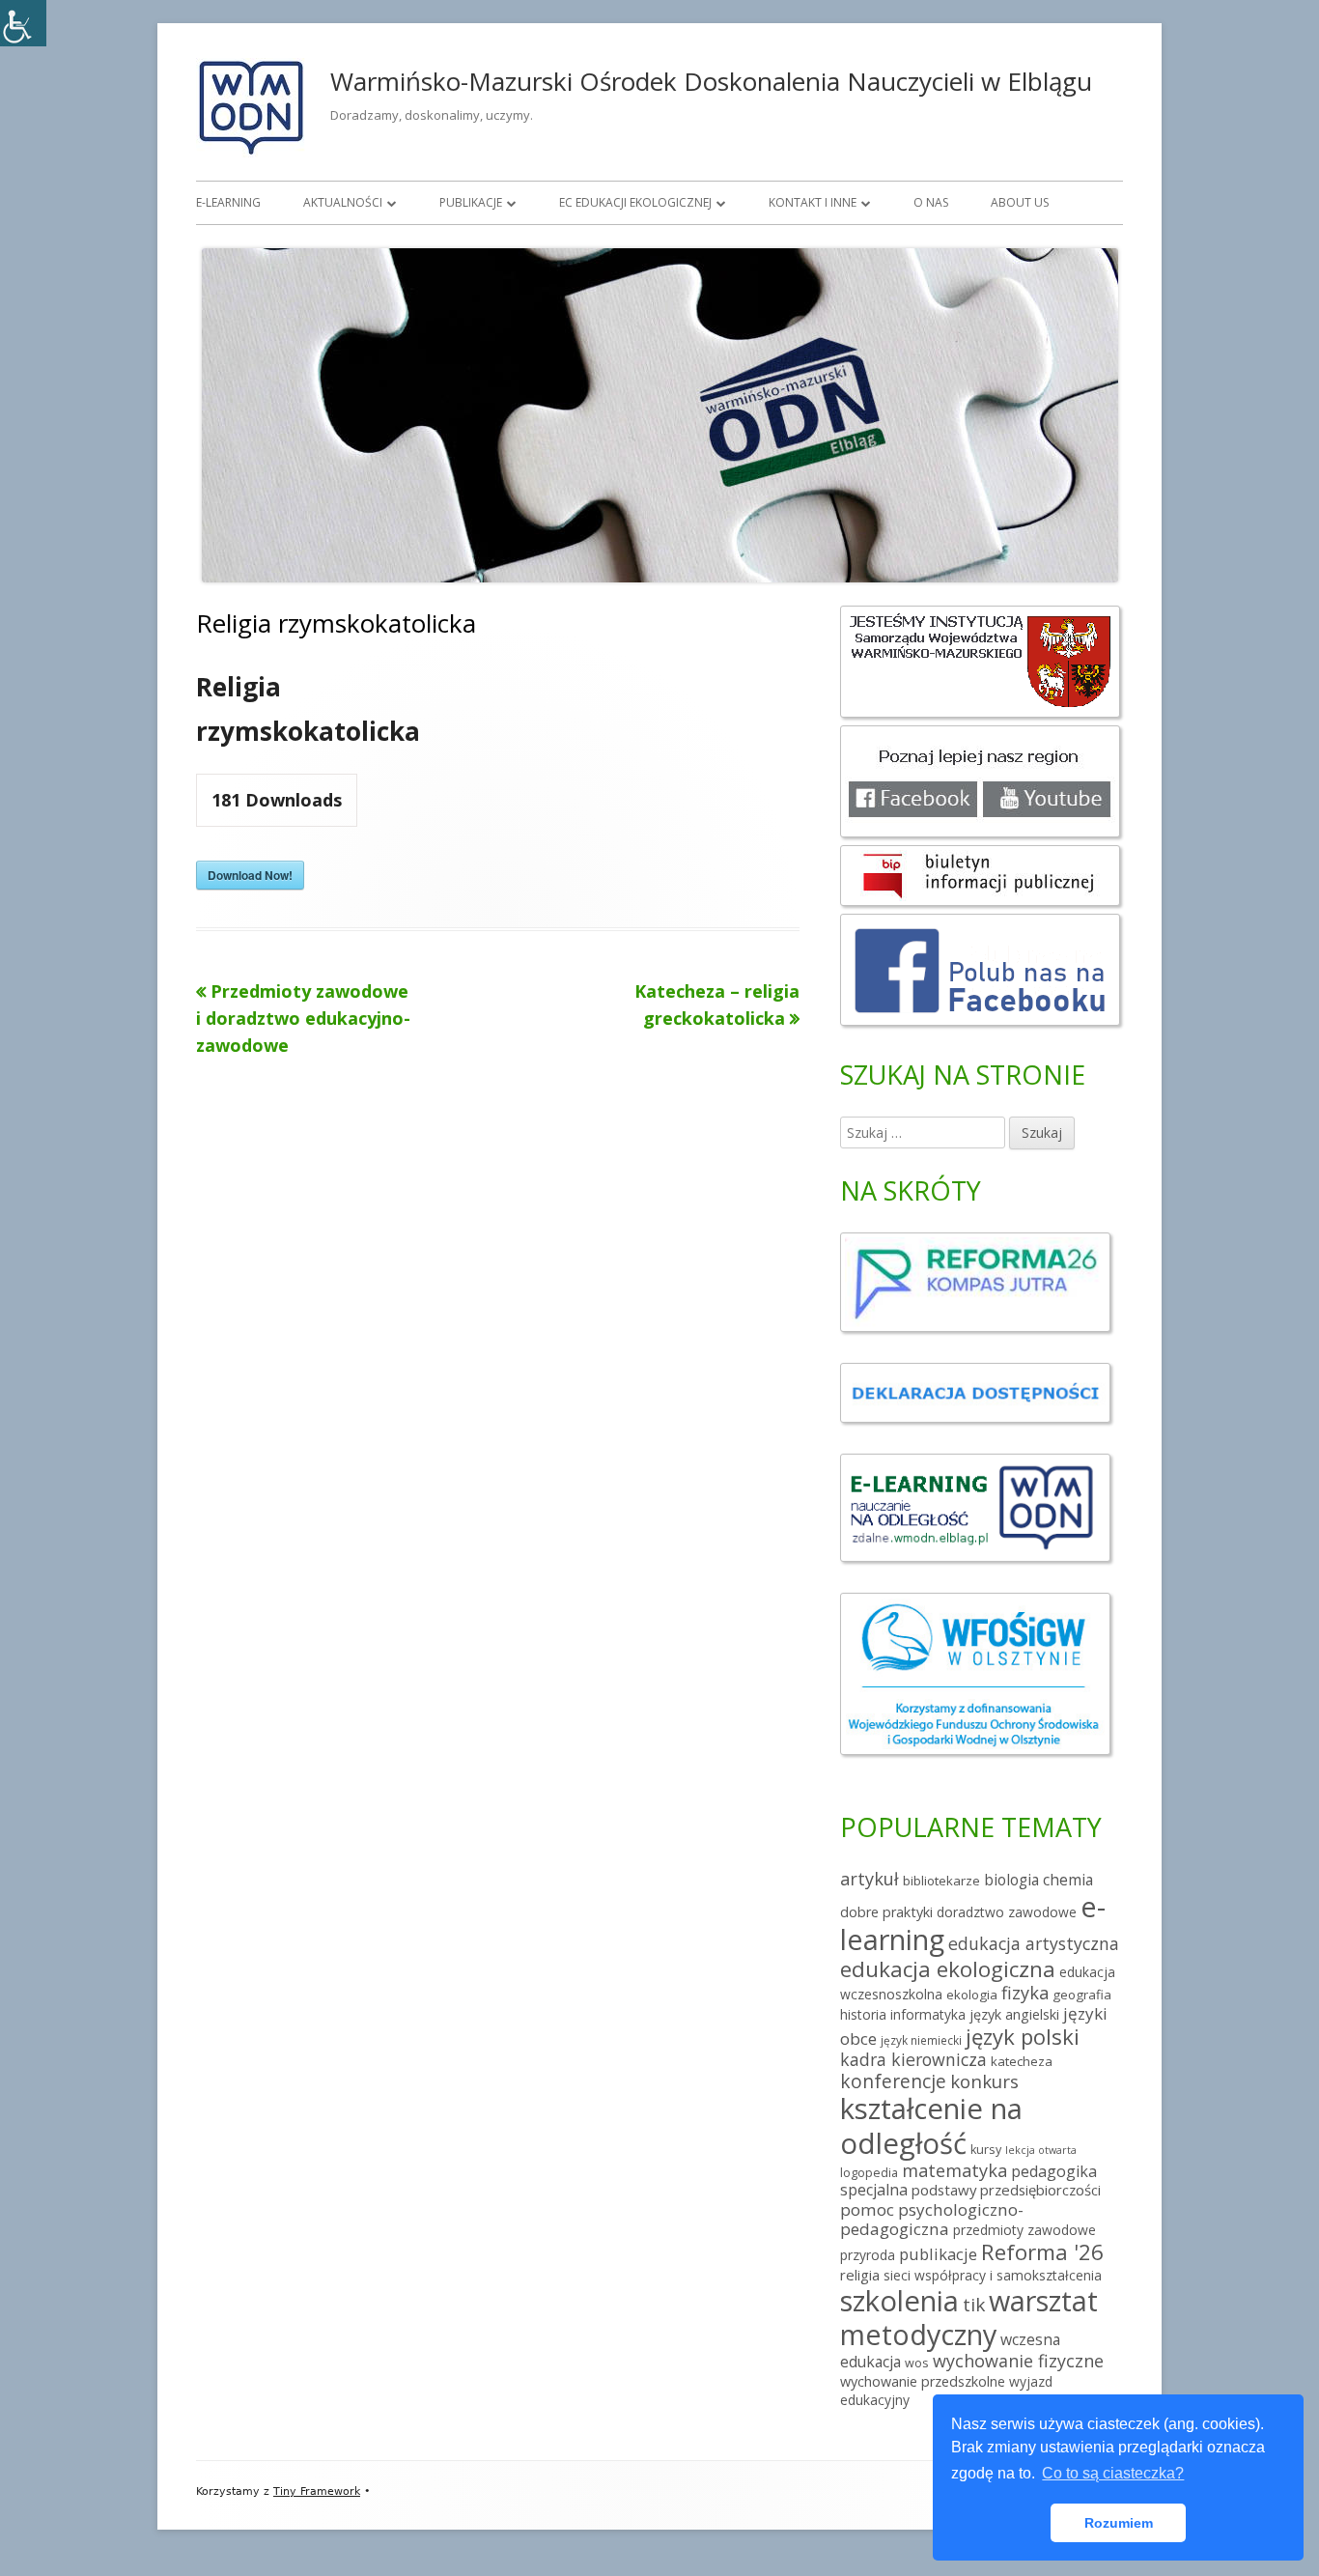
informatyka (928, 2014)
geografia (1082, 1995)
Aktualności (343, 202)
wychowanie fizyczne (1018, 2361)
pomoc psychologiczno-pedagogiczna (932, 2219)
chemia (1068, 1880)
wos (917, 2363)
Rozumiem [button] (1119, 2523)
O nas (931, 202)
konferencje (893, 2081)
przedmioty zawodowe (1024, 2230)
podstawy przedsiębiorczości (1006, 2190)
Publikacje (471, 202)
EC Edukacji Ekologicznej (635, 202)
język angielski (1014, 2014)
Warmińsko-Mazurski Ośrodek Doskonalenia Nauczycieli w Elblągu (711, 81)
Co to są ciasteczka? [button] (1113, 2473)
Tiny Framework (317, 2491)
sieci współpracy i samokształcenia (993, 2275)
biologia (1011, 1880)
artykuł (870, 1879)
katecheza (1022, 2061)
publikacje (938, 2254)
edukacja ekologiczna (948, 1969)
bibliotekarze (941, 1881)
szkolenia (899, 2301)
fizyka (1025, 1993)
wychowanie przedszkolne (923, 2381)
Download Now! (250, 875)
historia (863, 2014)
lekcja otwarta (1041, 2150)
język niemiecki (921, 2040)
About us (1020, 202)
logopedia (869, 2173)
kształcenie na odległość (931, 2125)
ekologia (972, 1995)
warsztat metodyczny (969, 2317)
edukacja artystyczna (1034, 1943)
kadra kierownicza (913, 2059)
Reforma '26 (1042, 2252)
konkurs (984, 2081)
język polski (1023, 2036)
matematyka (954, 2170)
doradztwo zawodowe (1007, 1912)
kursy (986, 2150)
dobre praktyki (886, 1912)
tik (974, 2305)
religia (860, 2275)
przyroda (868, 2255)
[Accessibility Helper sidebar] (23, 23)
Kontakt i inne (813, 202)
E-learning (228, 202)
